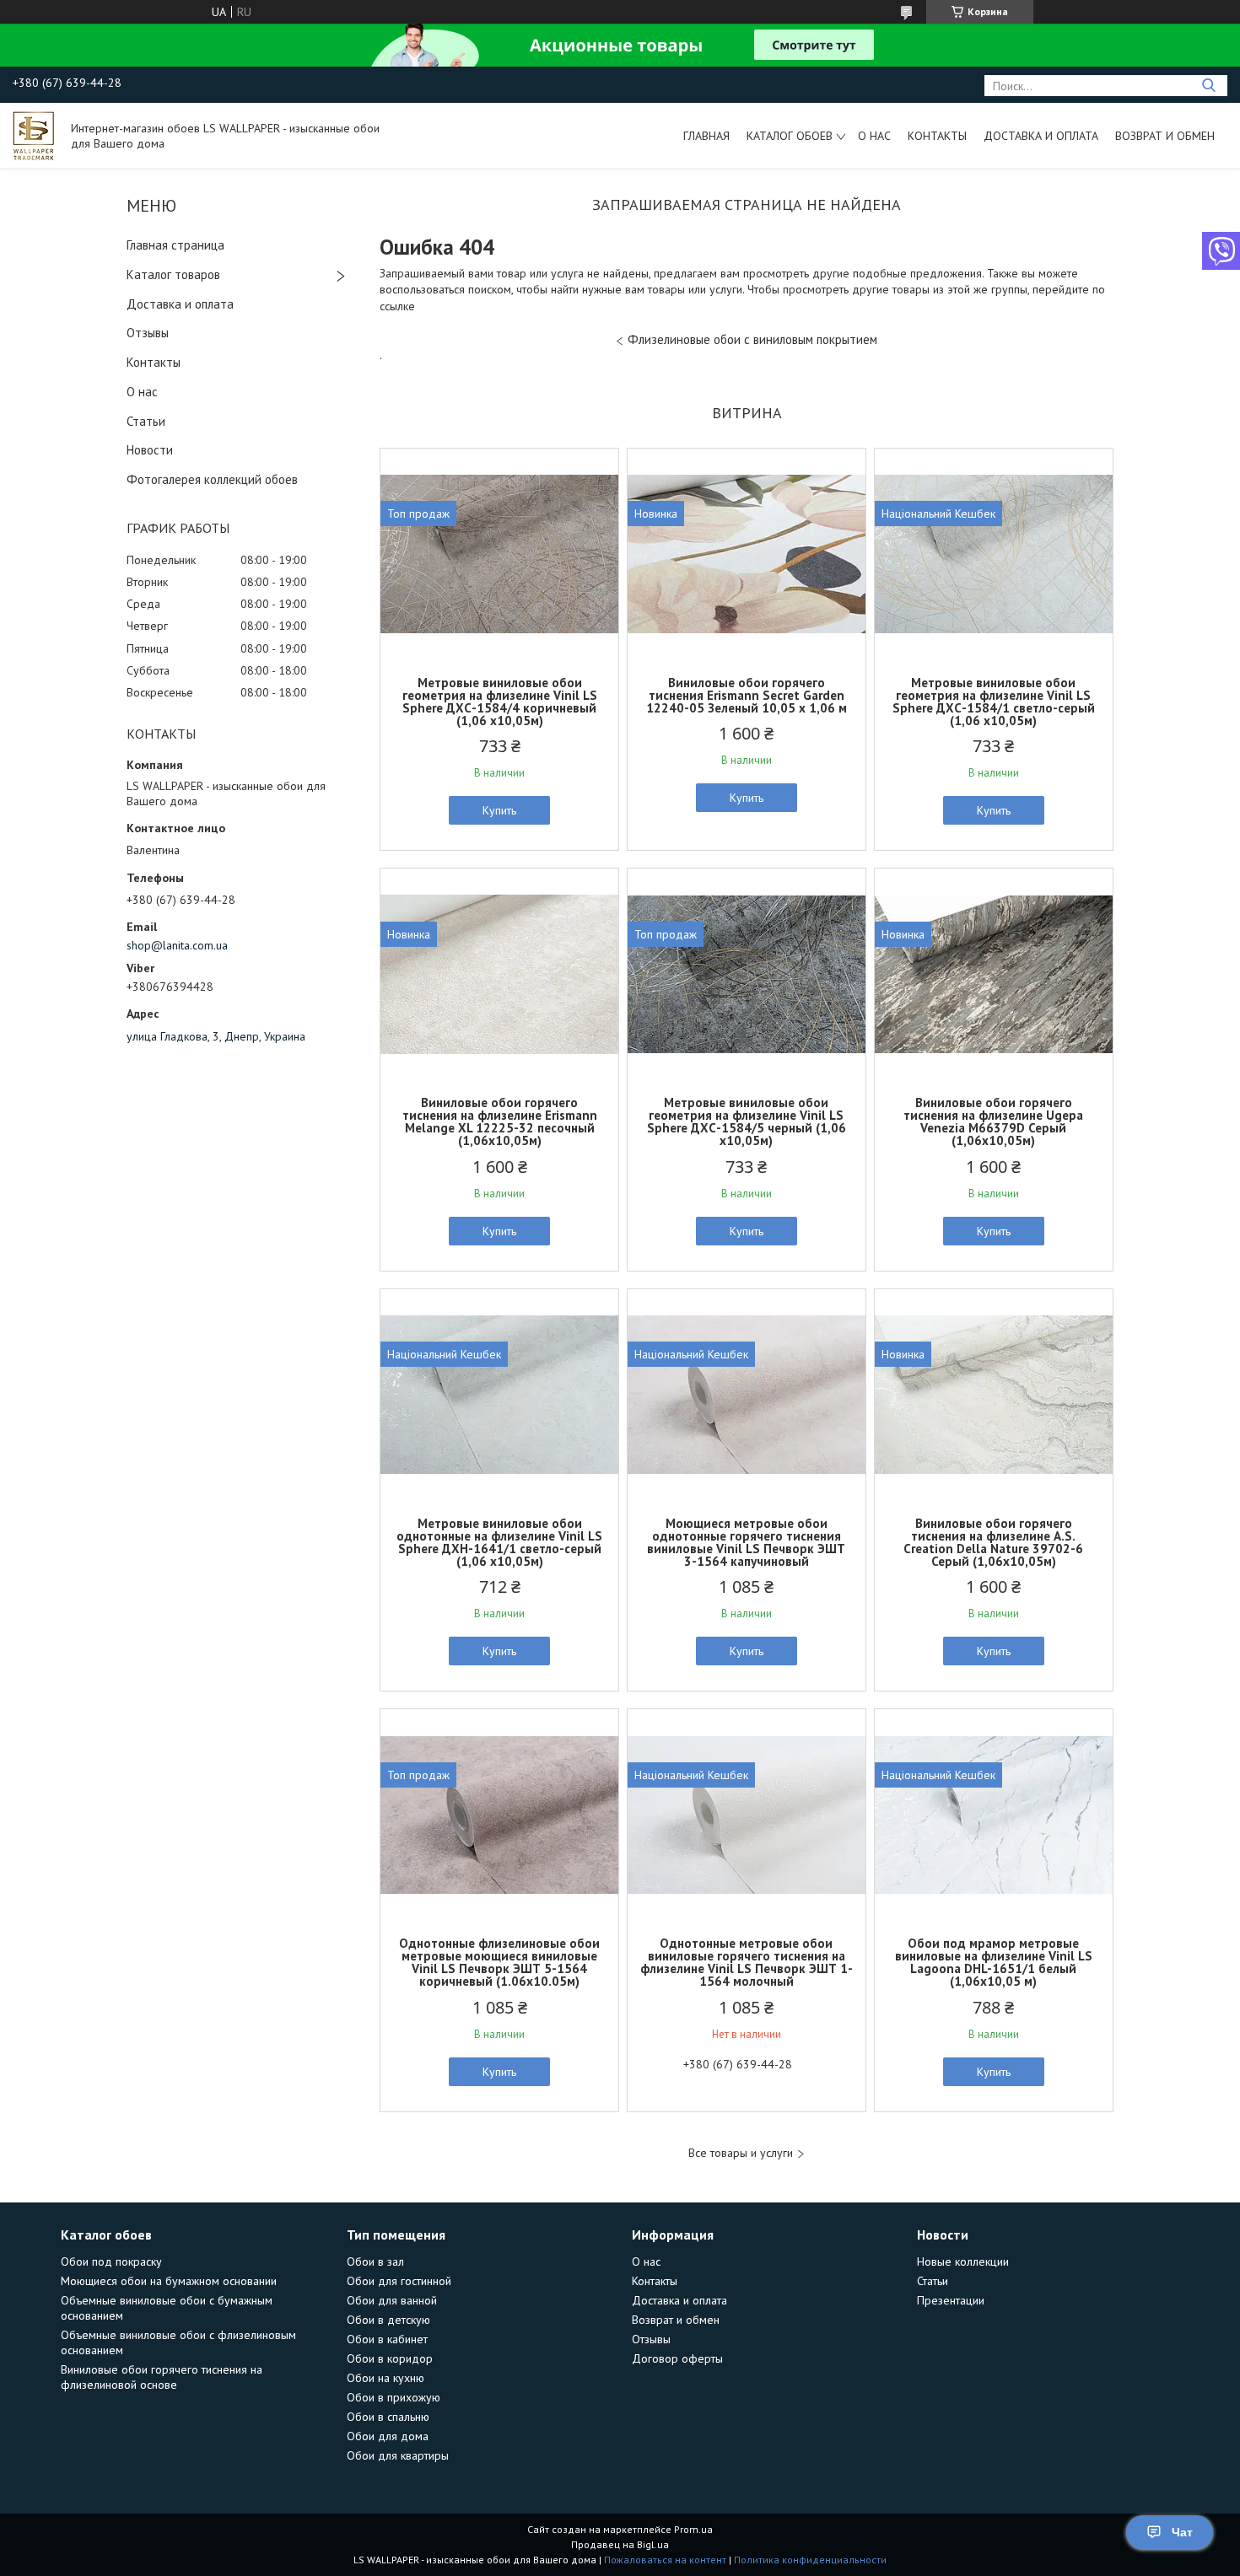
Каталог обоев (790, 136)
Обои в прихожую (394, 2397)
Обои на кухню (385, 2378)
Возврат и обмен (1165, 136)
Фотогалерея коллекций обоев (212, 479)
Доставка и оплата (1041, 136)
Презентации (951, 2300)
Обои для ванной (392, 2300)
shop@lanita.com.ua (177, 945)
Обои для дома (388, 2436)
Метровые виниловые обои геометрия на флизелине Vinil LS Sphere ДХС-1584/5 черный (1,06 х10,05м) (747, 1121)
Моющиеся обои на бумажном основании (169, 2281)
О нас (874, 136)
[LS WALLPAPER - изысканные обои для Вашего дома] (34, 135)
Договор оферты (677, 2358)
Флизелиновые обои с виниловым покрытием (752, 339)
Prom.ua (693, 2529)
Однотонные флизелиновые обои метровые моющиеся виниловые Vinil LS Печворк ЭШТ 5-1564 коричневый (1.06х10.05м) (499, 1962)
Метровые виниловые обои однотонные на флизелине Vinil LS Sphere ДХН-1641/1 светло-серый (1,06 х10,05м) (499, 1542)
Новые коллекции (963, 2261)
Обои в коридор (390, 2358)
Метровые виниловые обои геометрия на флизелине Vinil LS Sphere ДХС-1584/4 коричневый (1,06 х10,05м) (500, 702)
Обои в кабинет (387, 2339)
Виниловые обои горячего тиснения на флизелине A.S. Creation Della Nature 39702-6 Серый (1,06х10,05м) (993, 1542)
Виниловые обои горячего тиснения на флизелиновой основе (162, 2377)
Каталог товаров (173, 274)
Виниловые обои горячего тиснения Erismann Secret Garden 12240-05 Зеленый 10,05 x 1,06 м (747, 695)
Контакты (937, 136)
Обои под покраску (111, 2261)
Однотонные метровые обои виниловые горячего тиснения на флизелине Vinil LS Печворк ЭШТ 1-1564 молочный (747, 1962)
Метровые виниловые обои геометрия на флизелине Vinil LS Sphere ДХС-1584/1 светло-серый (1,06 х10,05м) (994, 702)
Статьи (146, 421)
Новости (150, 450)
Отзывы (148, 333)
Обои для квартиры (398, 2455)
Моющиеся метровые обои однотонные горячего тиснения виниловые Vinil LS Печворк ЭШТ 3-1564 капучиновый (746, 1542)
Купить (499, 810)
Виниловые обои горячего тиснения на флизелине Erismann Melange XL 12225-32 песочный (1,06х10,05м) (500, 1121)
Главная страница (175, 245)
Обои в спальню (388, 2417)
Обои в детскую (388, 2320)
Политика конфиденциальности (810, 2560)
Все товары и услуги (741, 2153)
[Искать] (1208, 86)
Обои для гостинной (399, 2281)
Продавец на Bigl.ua (620, 2544)
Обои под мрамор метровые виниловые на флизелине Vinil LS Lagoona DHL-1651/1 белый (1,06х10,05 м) (994, 1962)
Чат (1182, 2532)
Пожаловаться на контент (665, 2560)
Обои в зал (375, 2261)
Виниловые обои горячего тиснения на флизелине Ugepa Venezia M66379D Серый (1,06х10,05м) (993, 1121)
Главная (706, 136)
